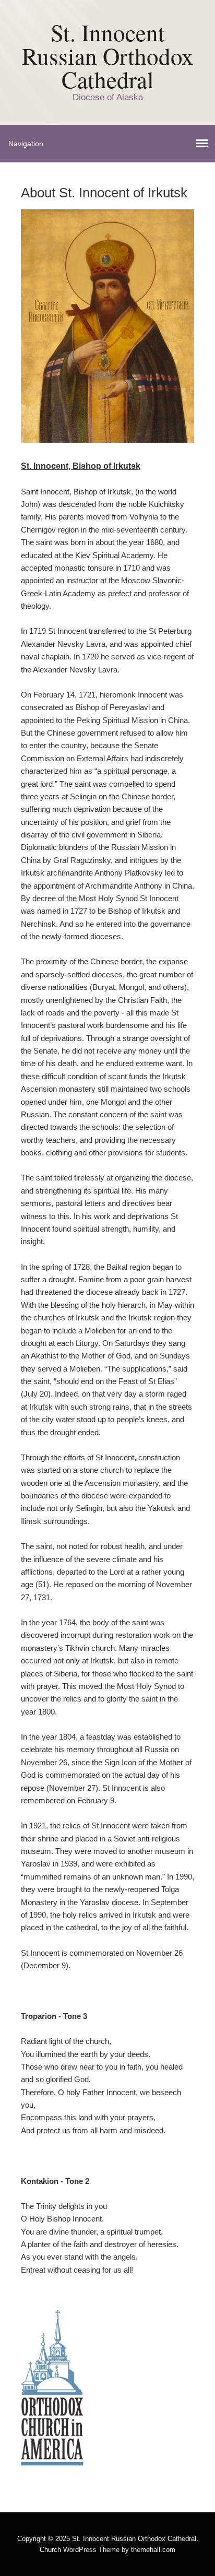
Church (50, 2550)
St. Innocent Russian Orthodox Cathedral (108, 56)
